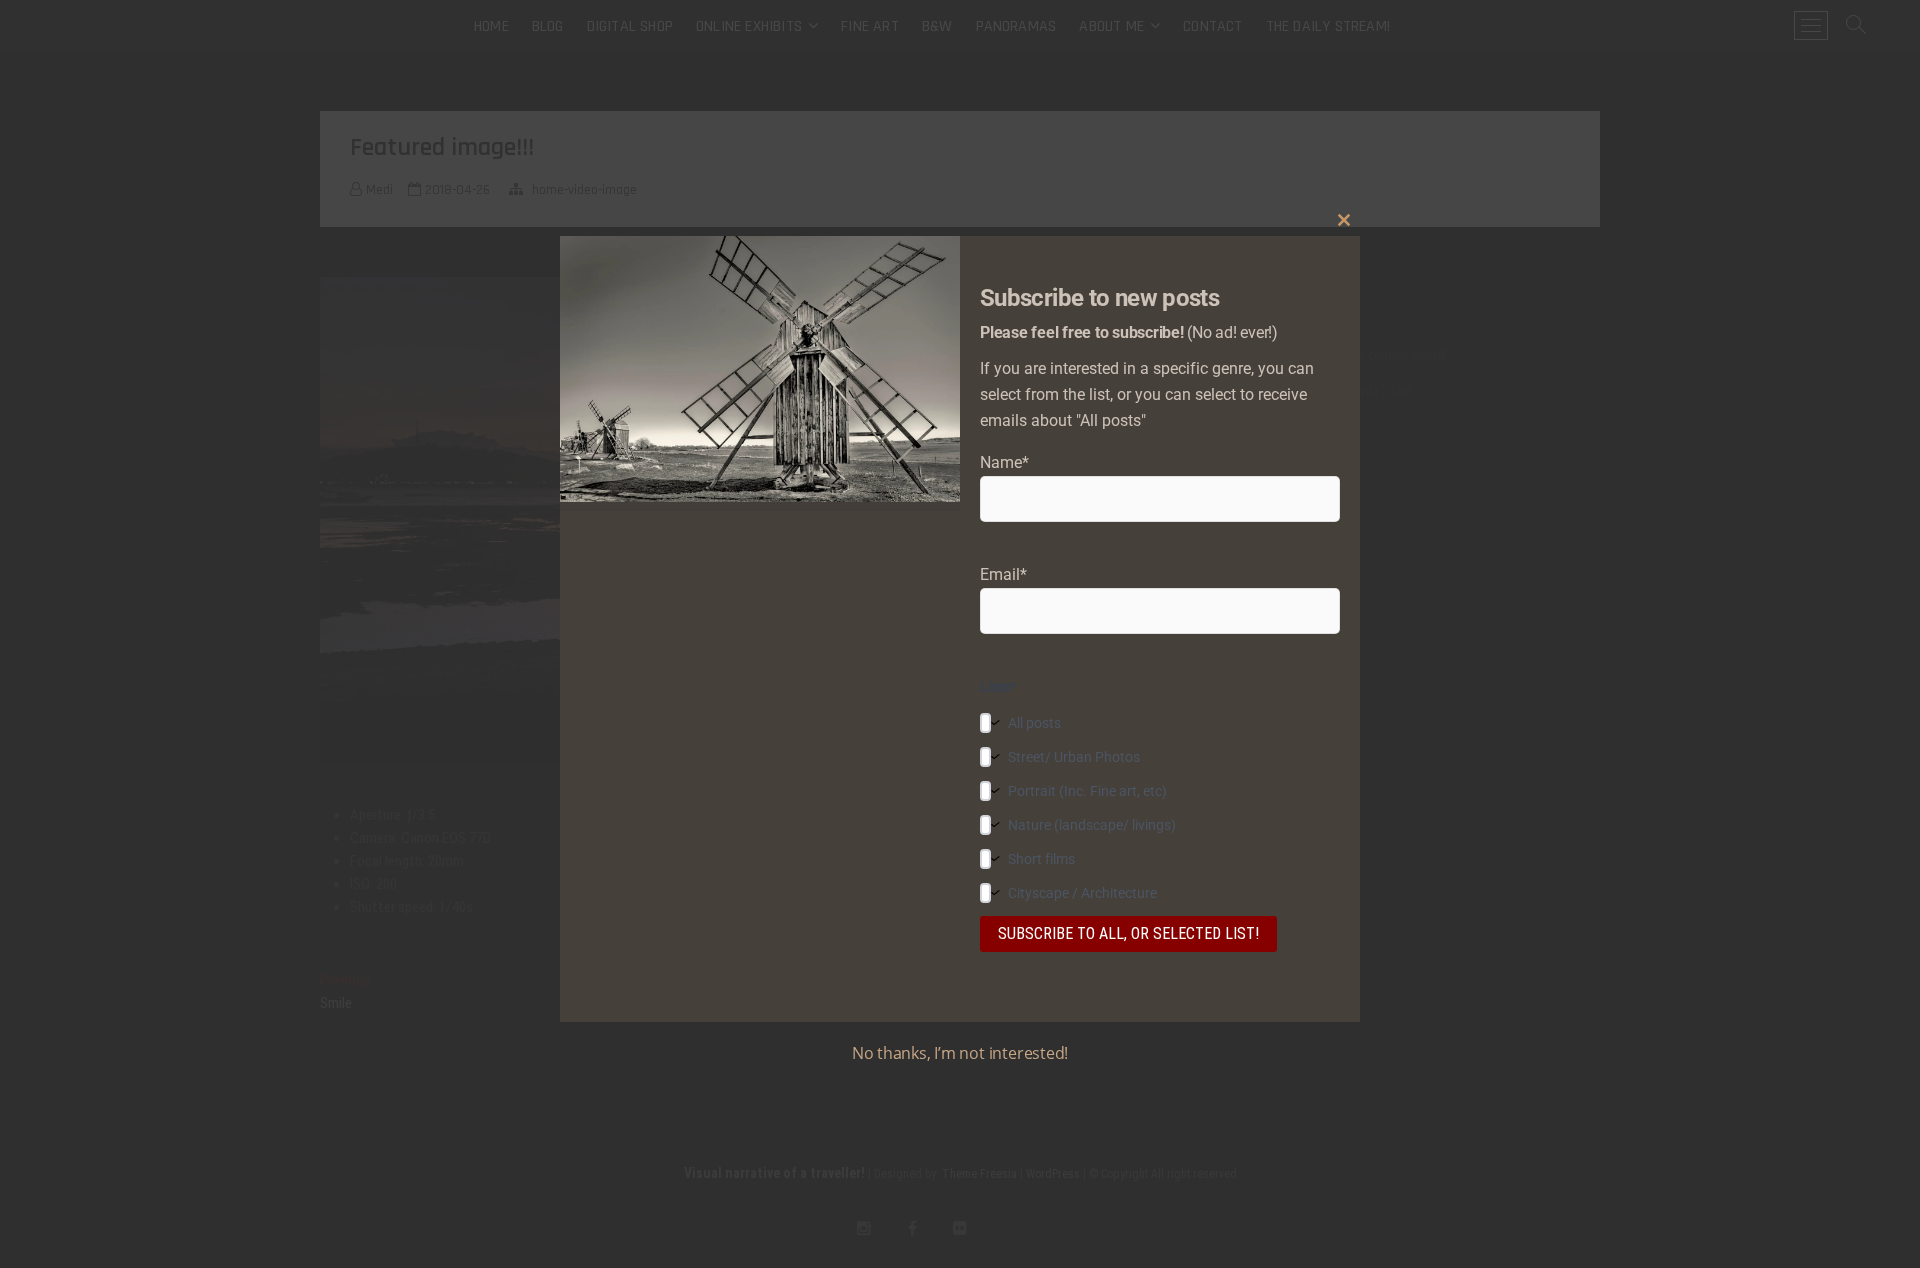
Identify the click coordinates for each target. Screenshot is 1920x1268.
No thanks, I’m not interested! (960, 1053)
